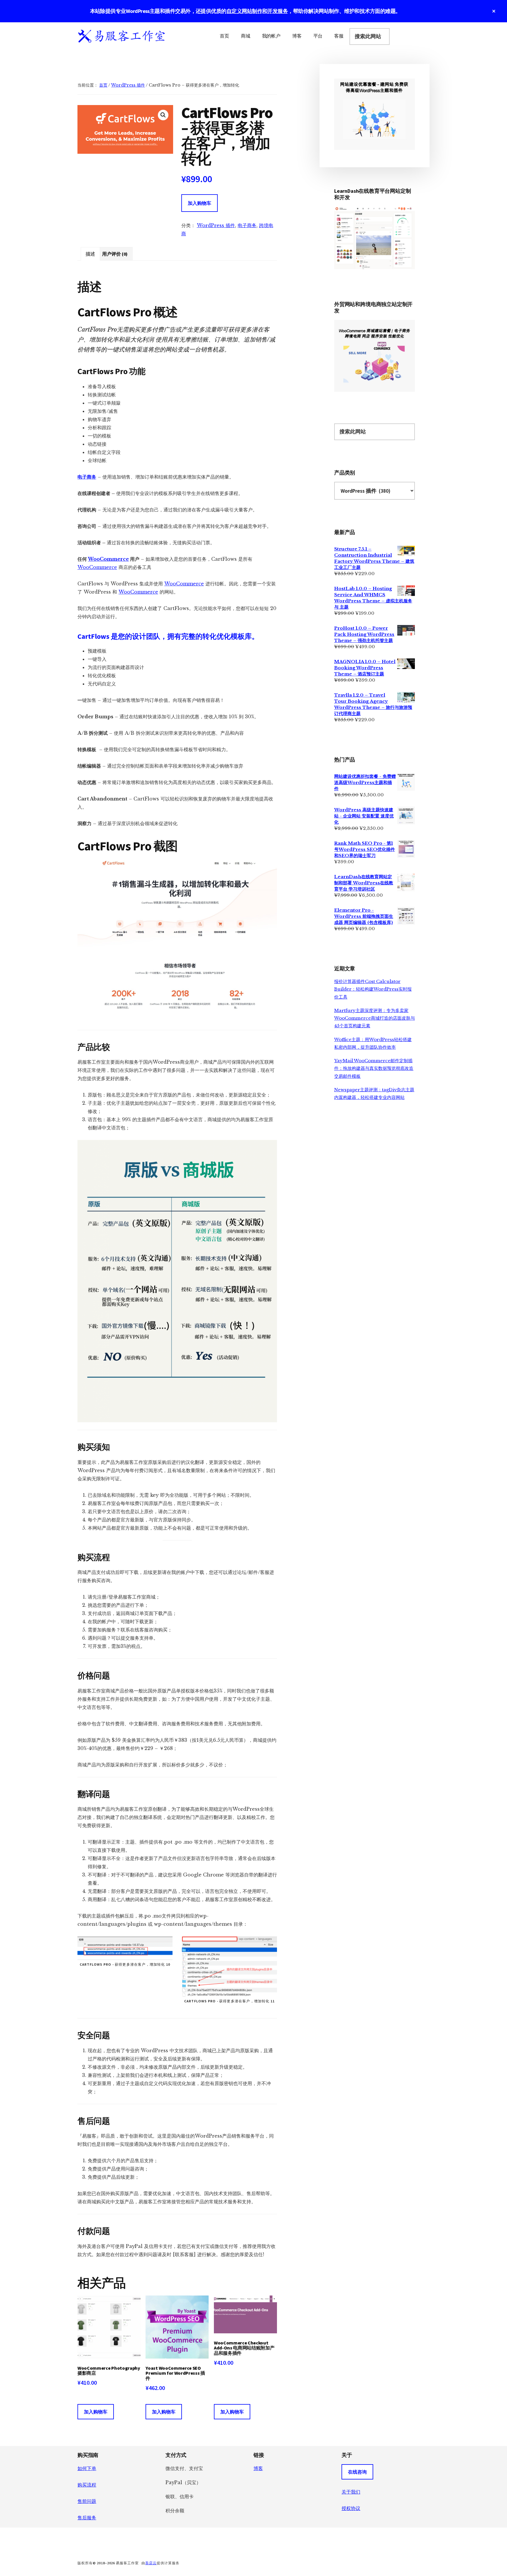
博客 (258, 2468)
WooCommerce (108, 559)
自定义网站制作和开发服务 (257, 11)
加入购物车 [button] (96, 2412)
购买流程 (87, 2485)
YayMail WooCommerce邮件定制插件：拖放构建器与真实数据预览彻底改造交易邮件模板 (374, 1068)
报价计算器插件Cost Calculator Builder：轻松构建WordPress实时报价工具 (373, 989)
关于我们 (351, 2492)
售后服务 (87, 2518)
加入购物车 (200, 203)
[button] (163, 115)
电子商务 (247, 225)
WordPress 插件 (128, 85)
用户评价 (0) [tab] (115, 254)
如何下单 (87, 2468)
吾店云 (151, 2563)
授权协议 (351, 2508)
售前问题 (87, 2501)
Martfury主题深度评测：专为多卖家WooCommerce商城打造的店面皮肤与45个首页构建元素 (375, 1018)
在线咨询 (357, 2472)
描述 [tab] (90, 254)
